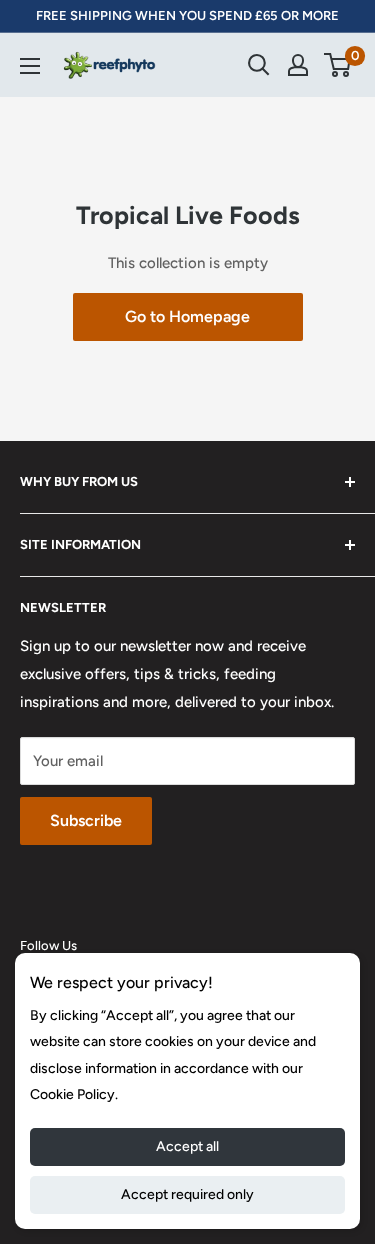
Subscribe (86, 820)
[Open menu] (30, 66)
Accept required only (187, 1194)
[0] (338, 65)
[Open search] (259, 65)
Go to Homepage (187, 316)
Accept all (187, 1146)
